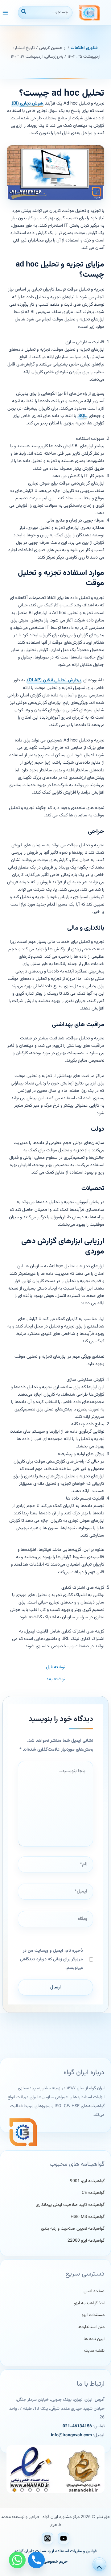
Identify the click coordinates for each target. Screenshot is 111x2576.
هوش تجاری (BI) (27, 103)
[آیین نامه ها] (94, 2339)
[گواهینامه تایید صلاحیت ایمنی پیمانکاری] (70, 2205)
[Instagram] (47, 2538)
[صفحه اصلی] (94, 2291)
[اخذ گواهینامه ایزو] (89, 2304)
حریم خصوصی (56, 2562)
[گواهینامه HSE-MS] (88, 2217)
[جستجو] (23, 13)
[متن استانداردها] (91, 2327)
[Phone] (36, 2560)
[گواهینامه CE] (93, 2193)
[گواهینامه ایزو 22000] (86, 2241)
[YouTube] (64, 2538)
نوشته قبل (55, 1668)
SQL (82, 416)
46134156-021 (77, 2426)
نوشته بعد (55, 1680)
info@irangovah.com (71, 2435)
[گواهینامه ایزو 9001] (87, 2181)
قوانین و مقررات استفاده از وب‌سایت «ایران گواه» (55, 2551)
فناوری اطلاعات (84, 48)
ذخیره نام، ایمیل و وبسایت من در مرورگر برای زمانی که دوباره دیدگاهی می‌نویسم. (51, 1959)
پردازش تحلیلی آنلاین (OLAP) (54, 680)
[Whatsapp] (17, 2560)
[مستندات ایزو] (93, 2315)
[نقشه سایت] (94, 2351)
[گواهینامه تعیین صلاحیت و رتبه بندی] (73, 2229)
